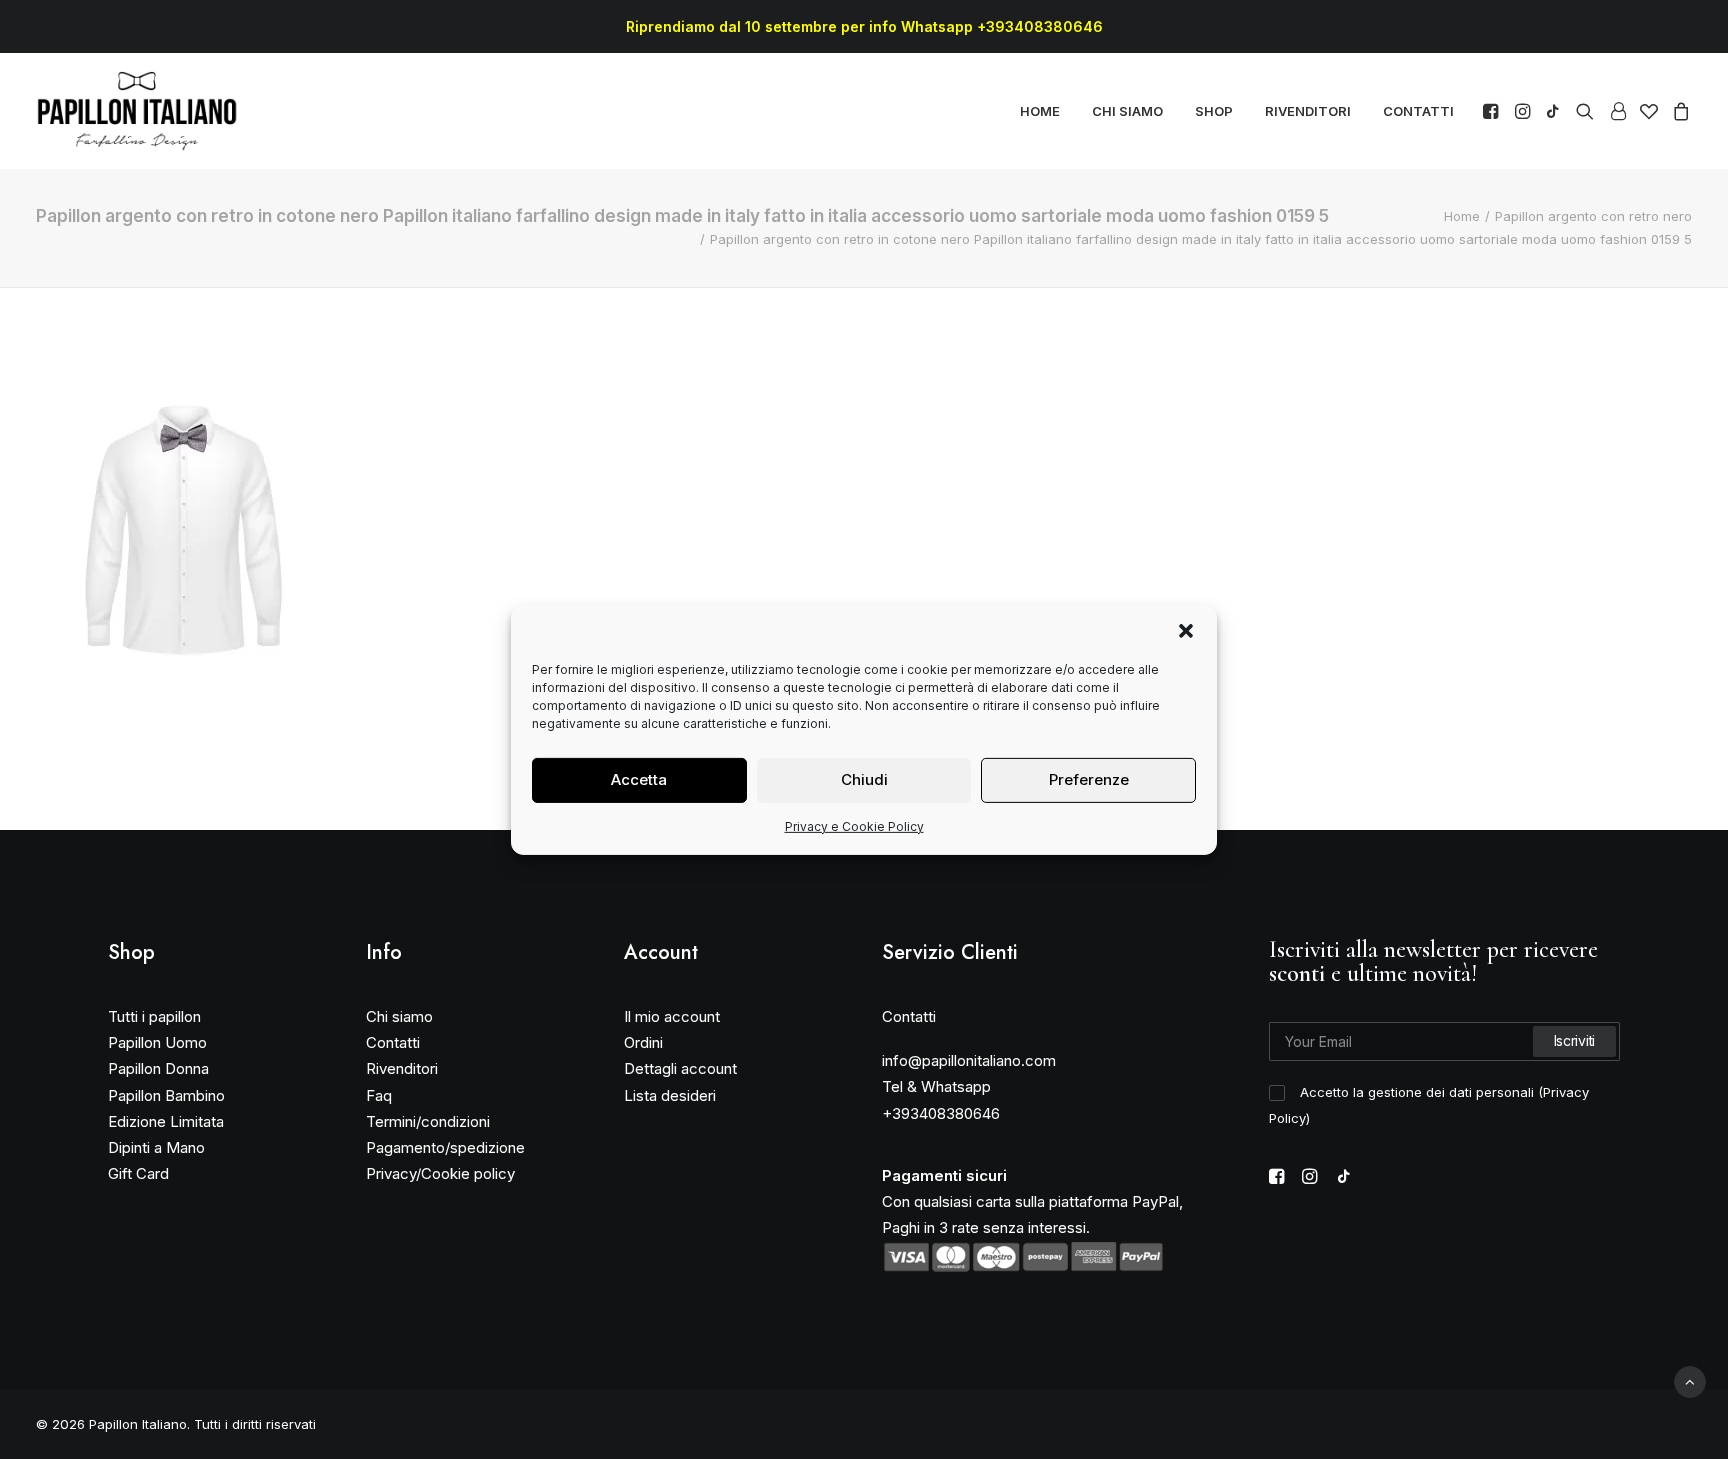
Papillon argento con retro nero (1593, 216)
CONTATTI (1418, 111)
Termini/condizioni (428, 1121)
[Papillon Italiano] (137, 111)
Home (1462, 216)
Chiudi (864, 779)
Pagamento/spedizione (445, 1147)
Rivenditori (402, 1068)
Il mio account (672, 1016)
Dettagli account (680, 1068)
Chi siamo (399, 1016)
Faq (379, 1095)
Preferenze (1089, 779)
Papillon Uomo (157, 1042)
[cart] (1678, 111)
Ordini (643, 1042)
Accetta (639, 779)
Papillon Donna (158, 1068)
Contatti (393, 1042)
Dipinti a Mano (156, 1147)
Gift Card (138, 1173)
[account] (1617, 111)
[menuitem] (1040, 111)
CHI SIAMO (1127, 111)
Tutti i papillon (154, 1016)
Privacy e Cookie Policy (854, 825)
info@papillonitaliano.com (969, 1060)
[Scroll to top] (1690, 1380)
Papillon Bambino (166, 1095)
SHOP (1214, 111)
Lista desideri (670, 1095)
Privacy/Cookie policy (440, 1173)
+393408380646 (941, 1113)
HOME (1040, 111)
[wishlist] (1649, 111)
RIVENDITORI (1308, 111)
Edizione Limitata (166, 1121)
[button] (1186, 630)
